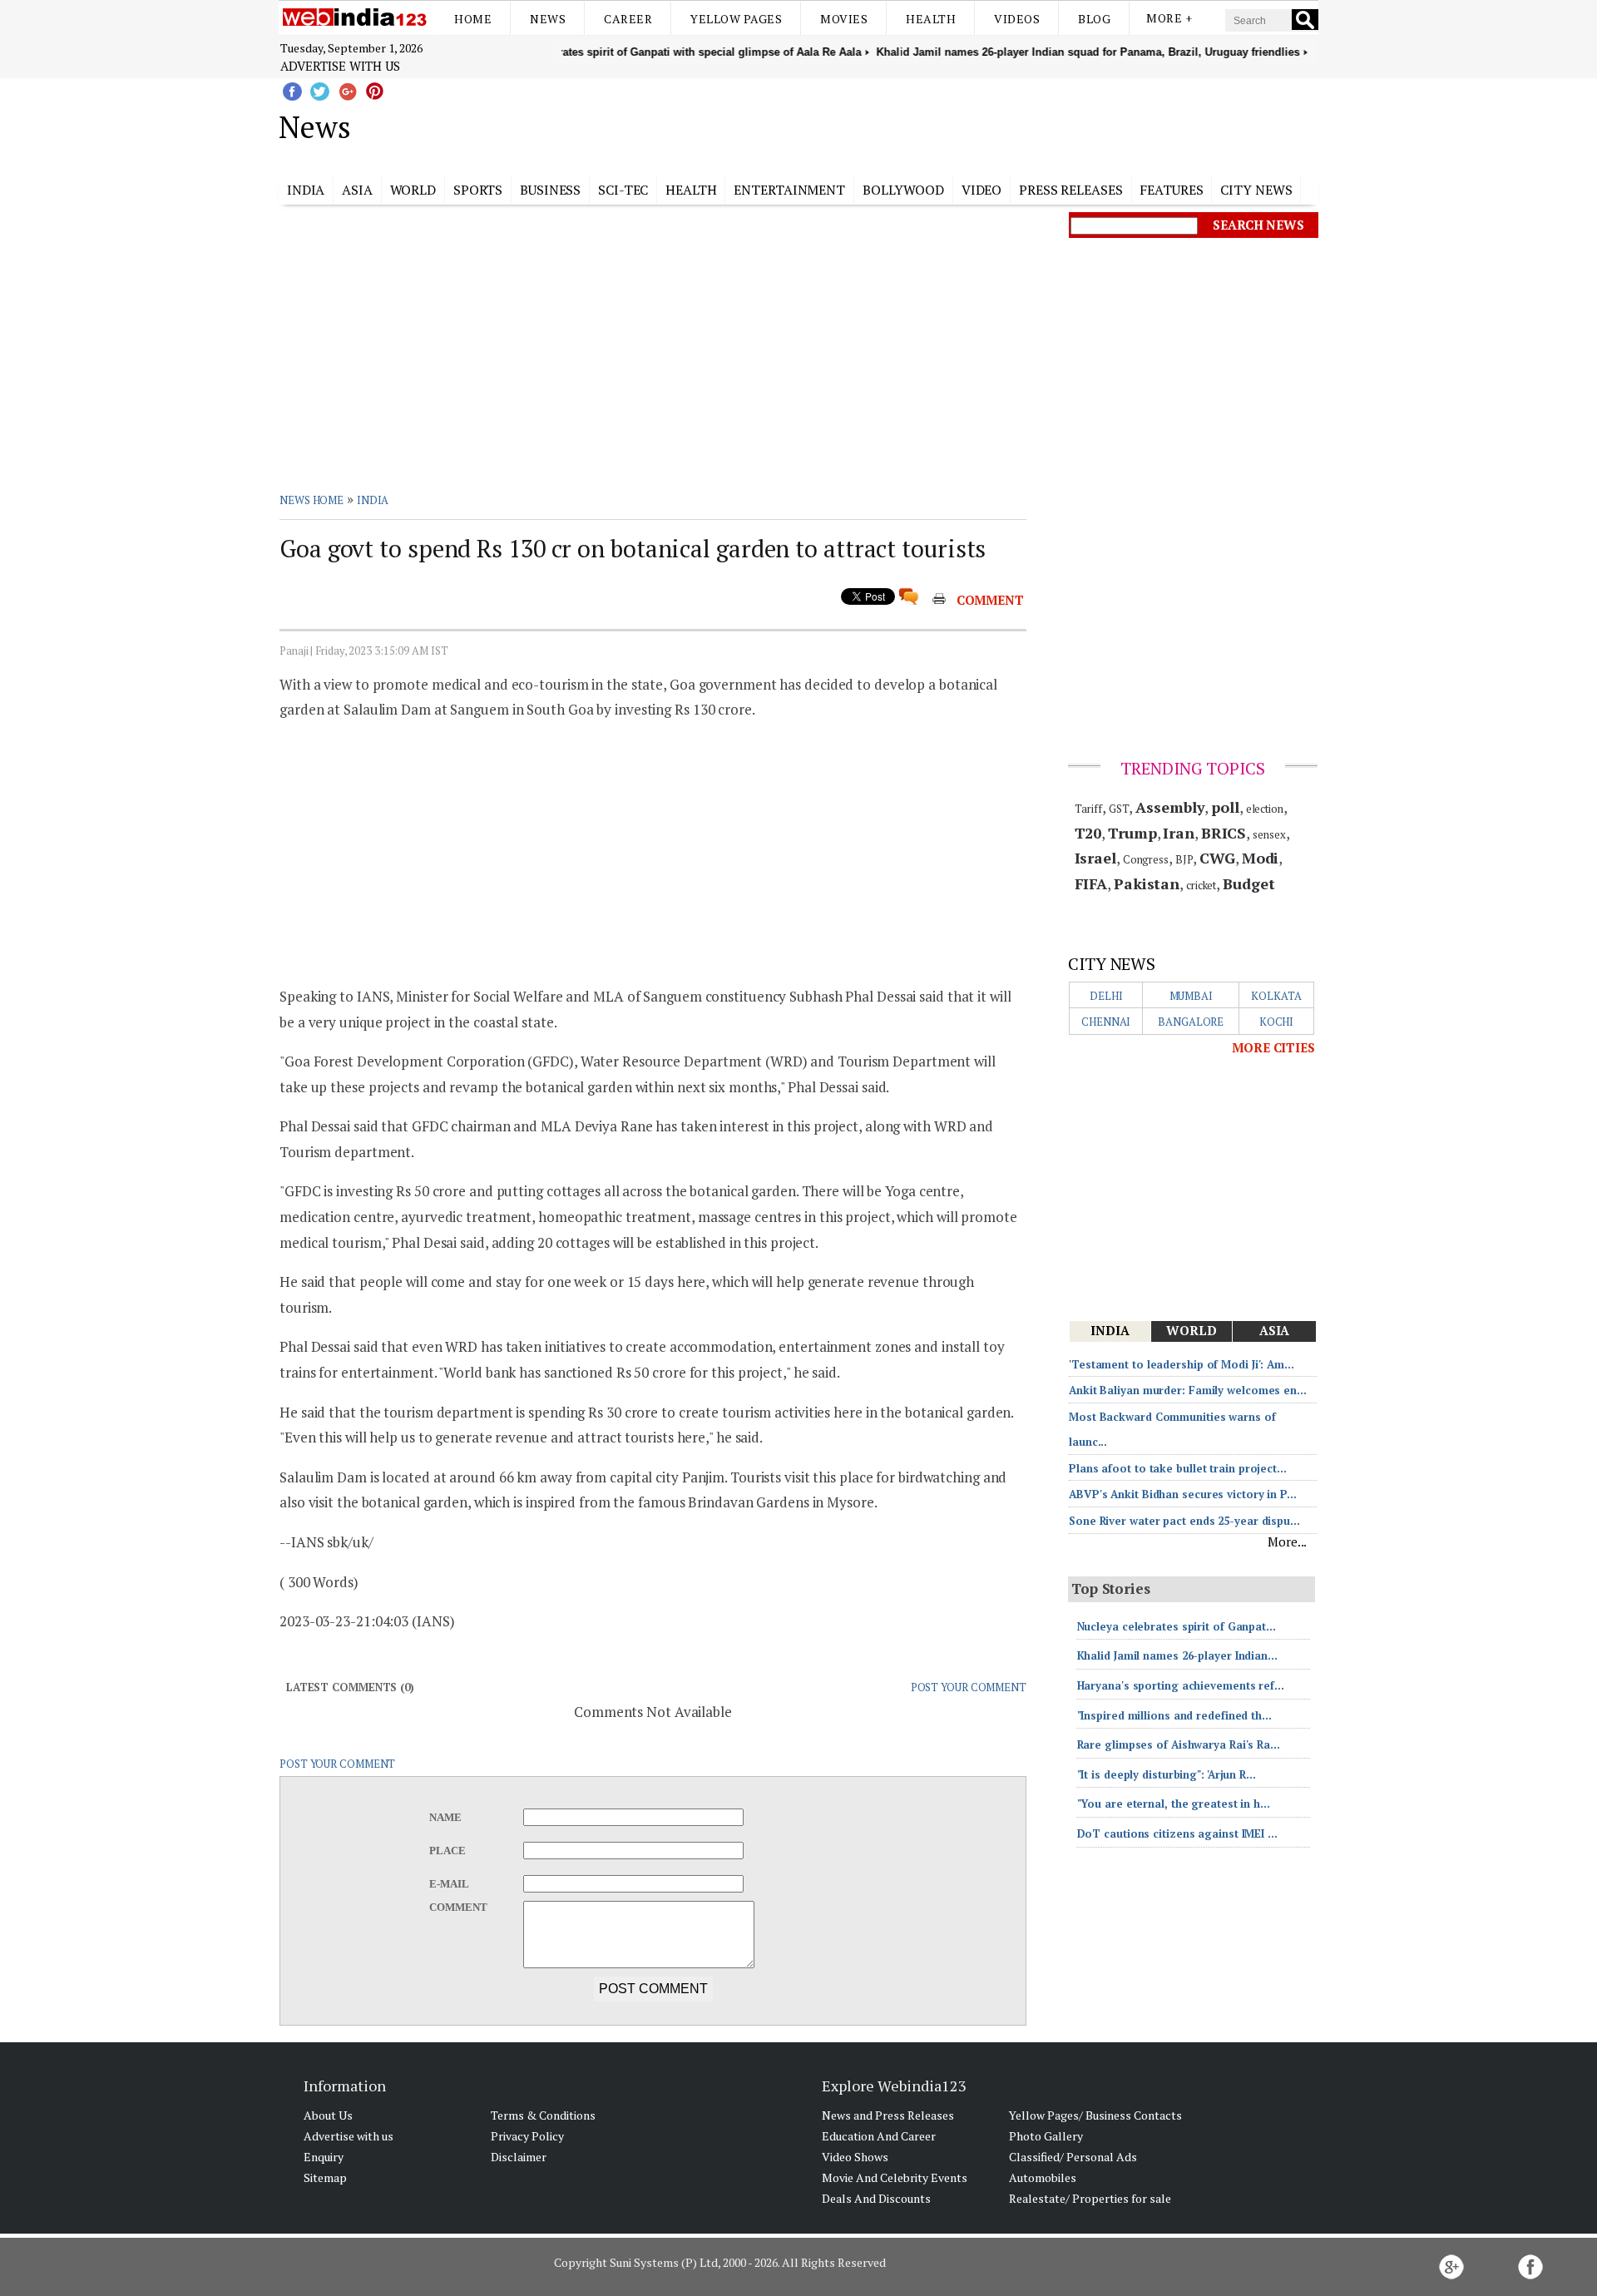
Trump (1132, 833)
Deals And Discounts (876, 2198)
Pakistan (1147, 883)
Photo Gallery (1046, 2136)
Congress (1146, 859)
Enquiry (324, 2157)
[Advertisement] (882, 124)
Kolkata (1276, 996)
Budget (1248, 883)
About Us (328, 2115)
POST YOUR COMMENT (969, 1687)
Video (982, 190)
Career (628, 19)
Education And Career (879, 2136)
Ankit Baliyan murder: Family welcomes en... (1188, 1390)
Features (1171, 190)
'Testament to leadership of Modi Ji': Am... (1182, 1364)
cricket (1201, 885)
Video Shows (855, 2157)
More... (1287, 1541)
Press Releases (1071, 190)
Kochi (1277, 1022)
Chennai (1106, 1022)
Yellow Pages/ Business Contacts (1095, 2115)
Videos (1017, 19)
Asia (357, 190)
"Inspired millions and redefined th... (1174, 1715)
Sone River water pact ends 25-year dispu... (1184, 1521)
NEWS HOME (311, 500)
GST (1119, 809)
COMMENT (990, 600)
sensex (1269, 834)
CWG (1217, 858)
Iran (1179, 833)
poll (1225, 807)
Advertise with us (340, 66)
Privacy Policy (527, 2136)
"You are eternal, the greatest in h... (1174, 1804)
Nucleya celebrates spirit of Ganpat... (1177, 1626)
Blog (1094, 19)
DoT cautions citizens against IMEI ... (1177, 1833)
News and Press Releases (888, 2115)
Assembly (1170, 807)
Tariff (1088, 809)
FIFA (1091, 883)
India (306, 190)
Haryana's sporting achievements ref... (1181, 1685)
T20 (1088, 833)
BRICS (1224, 833)
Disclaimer (519, 2157)
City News (1256, 190)
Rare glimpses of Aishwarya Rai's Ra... (1179, 1744)
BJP (1184, 859)
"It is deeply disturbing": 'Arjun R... (1167, 1774)
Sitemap (325, 2177)
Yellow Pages (736, 19)
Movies (844, 19)
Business (550, 190)
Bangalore (1191, 1022)
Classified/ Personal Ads (1073, 2157)
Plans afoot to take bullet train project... (1178, 1468)
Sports (478, 190)
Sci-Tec (623, 190)
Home (473, 19)
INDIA (373, 500)
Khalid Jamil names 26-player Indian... (1177, 1655)
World (413, 190)
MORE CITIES (1273, 1047)
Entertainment (789, 190)
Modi (1261, 858)
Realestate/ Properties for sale (1090, 2198)
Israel (1095, 858)
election (1265, 809)
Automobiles (1043, 2177)
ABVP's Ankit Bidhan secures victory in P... (1183, 1494)
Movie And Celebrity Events (895, 2177)
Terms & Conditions (543, 2115)
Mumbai (1191, 996)
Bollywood (903, 190)
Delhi (1106, 996)
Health (931, 19)
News (548, 19)
